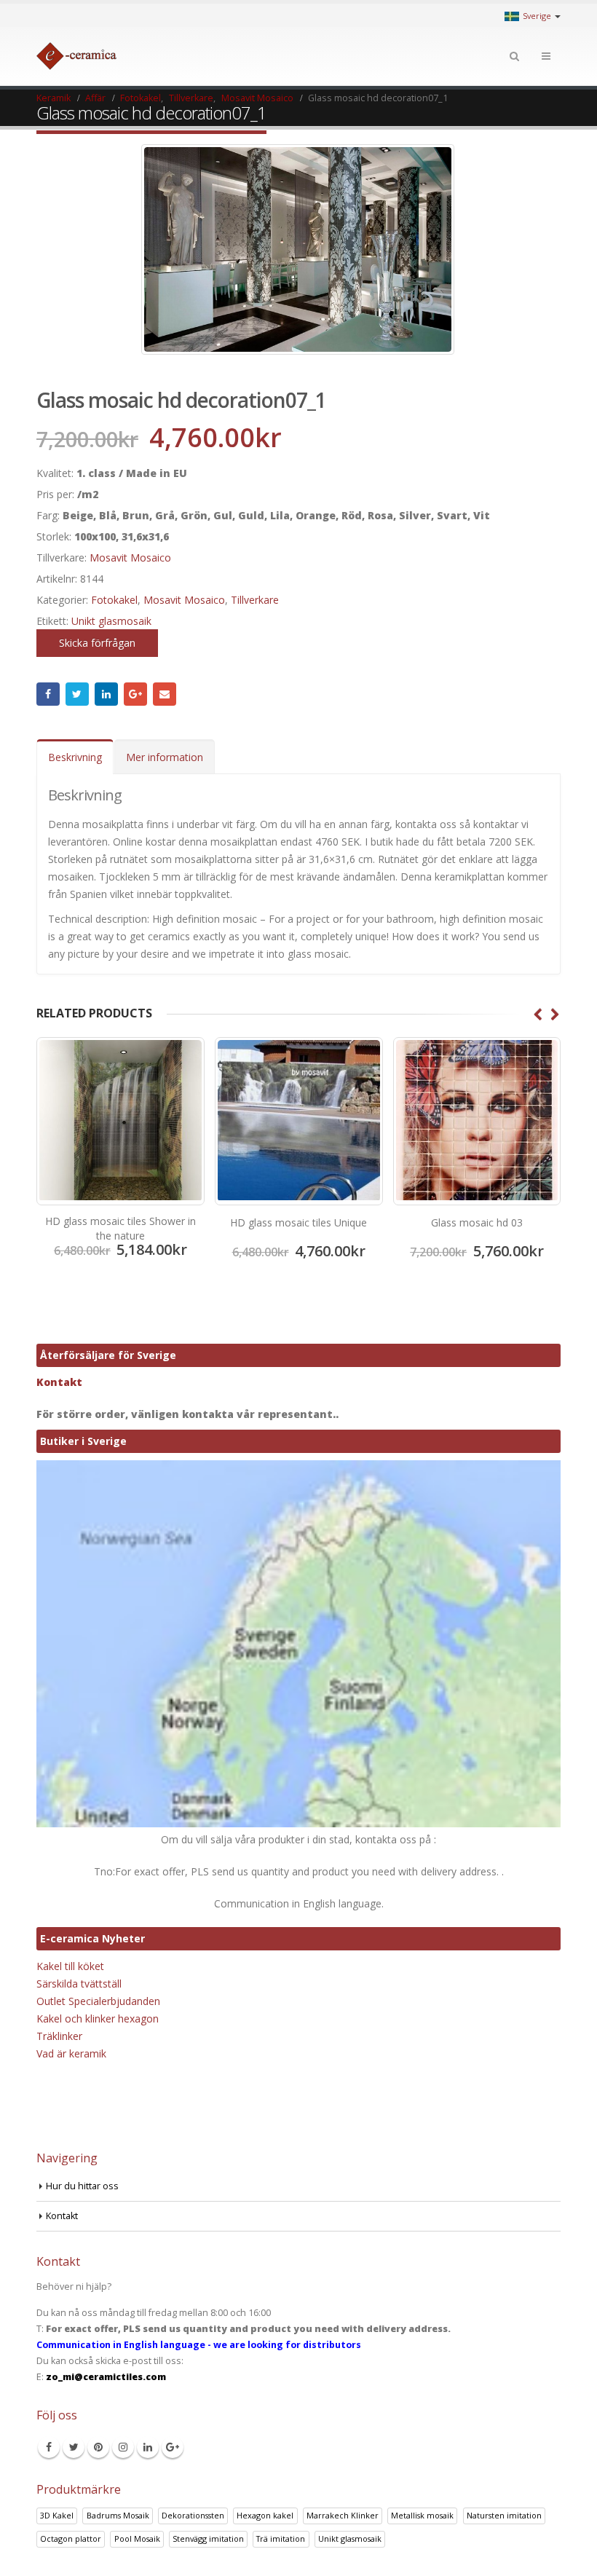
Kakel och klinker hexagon (98, 2018)
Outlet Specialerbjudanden (98, 2001)
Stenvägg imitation (208, 2538)
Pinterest (98, 2447)
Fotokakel (114, 600)
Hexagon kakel (265, 2515)
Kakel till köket (70, 1966)
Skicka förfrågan (97, 643)
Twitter (77, 694)
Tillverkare (255, 600)
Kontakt (59, 1382)
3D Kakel (57, 2515)
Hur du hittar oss (82, 2186)
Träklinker (59, 2036)
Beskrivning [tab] (75, 757)
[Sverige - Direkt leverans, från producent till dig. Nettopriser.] (76, 56)
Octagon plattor (71, 2538)
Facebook (48, 694)
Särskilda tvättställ (79, 1984)
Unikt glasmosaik (111, 621)
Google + (135, 694)
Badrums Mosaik (118, 2515)
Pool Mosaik (137, 2538)
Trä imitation (281, 2538)
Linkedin (148, 2447)
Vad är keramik (71, 2053)
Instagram (123, 2447)
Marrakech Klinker (343, 2515)
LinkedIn (106, 694)
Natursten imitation (504, 2515)
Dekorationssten (193, 2515)
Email (165, 694)
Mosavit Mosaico (130, 558)
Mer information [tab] (165, 757)
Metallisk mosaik (422, 2515)
